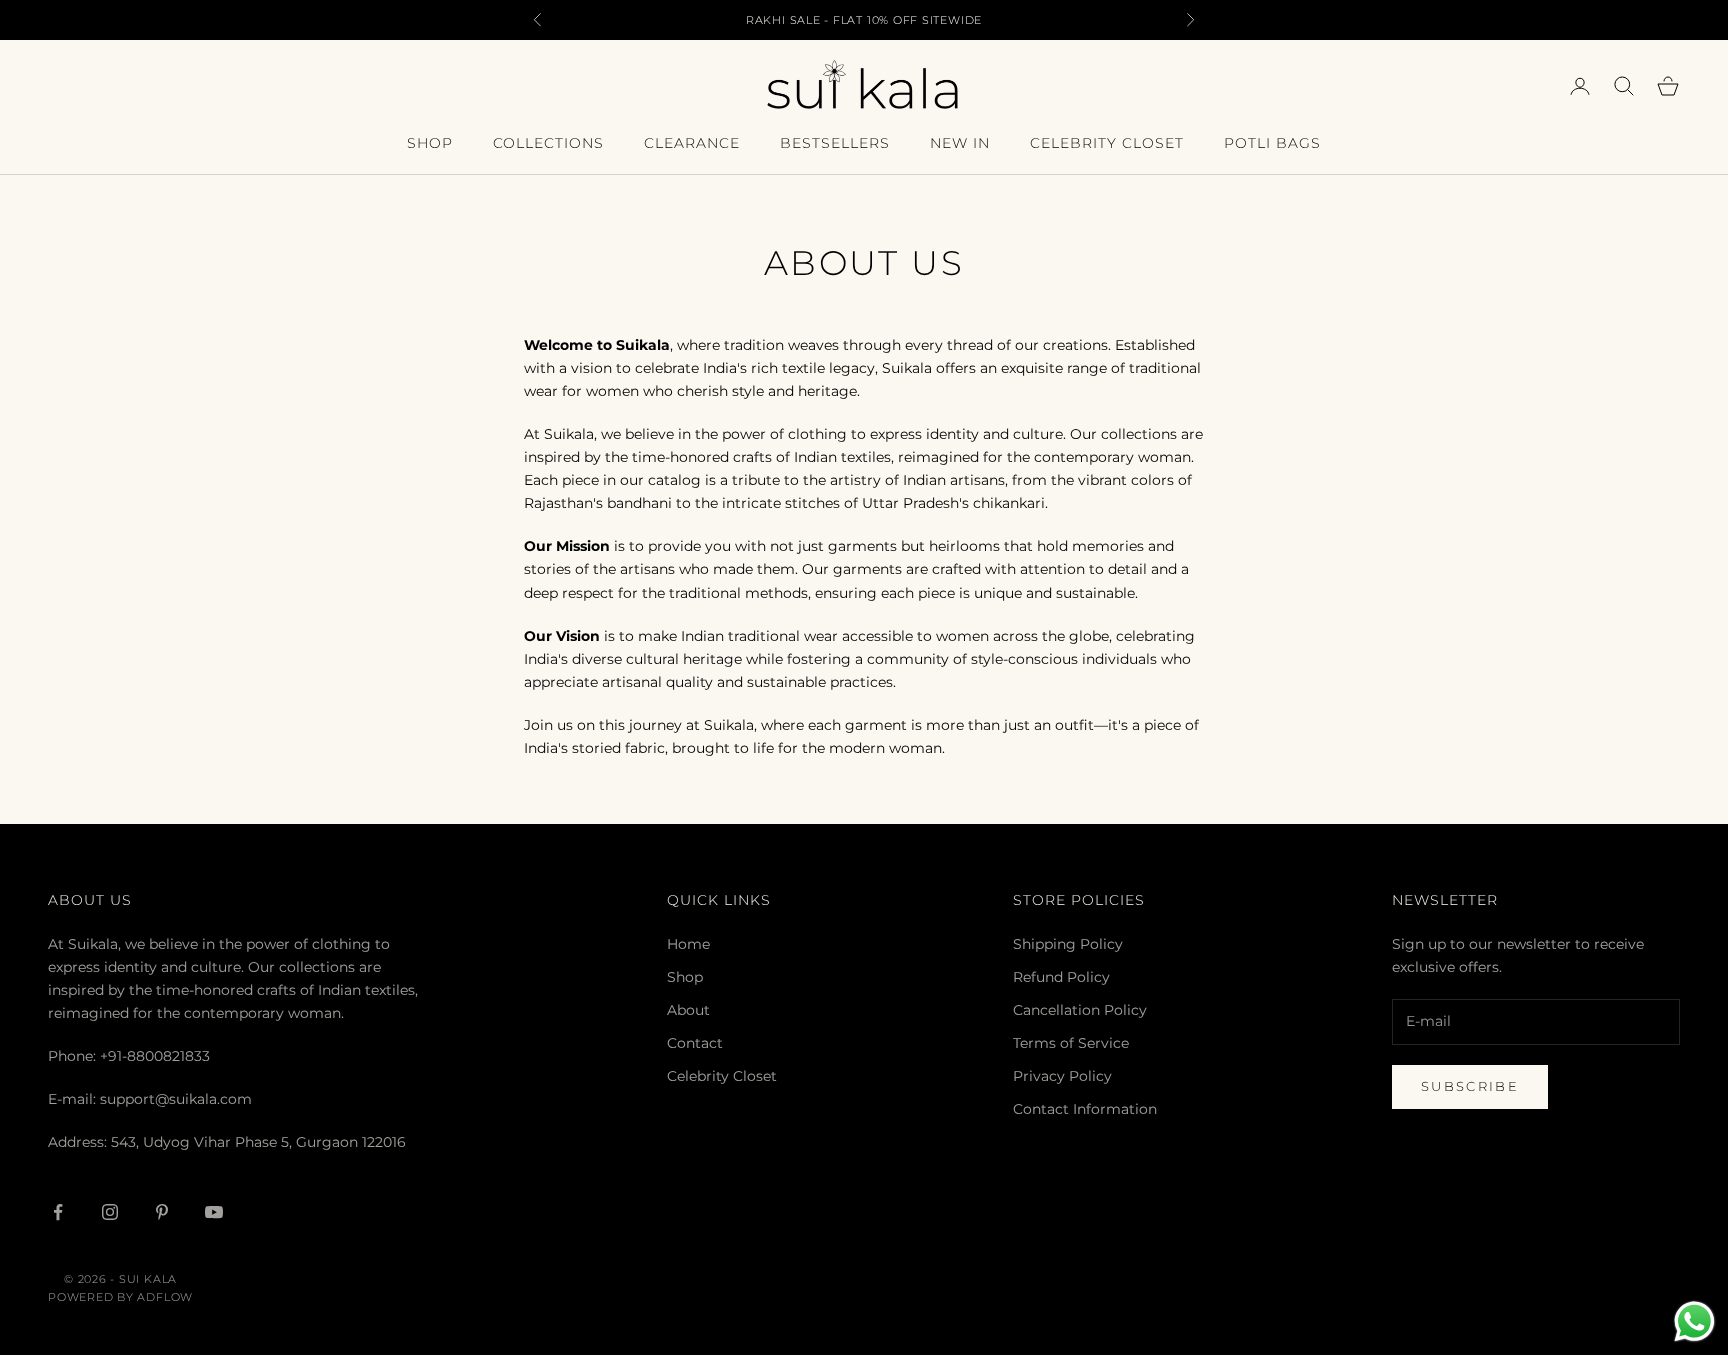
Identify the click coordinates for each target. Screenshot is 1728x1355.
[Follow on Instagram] (110, 1212)
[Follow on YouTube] (214, 1212)
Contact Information (1085, 1109)
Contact (695, 1043)
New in (960, 143)
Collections (548, 143)
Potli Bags (1272, 143)
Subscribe (1470, 1086)
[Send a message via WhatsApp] (1694, 1321)
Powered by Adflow (120, 1297)
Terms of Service (1071, 1043)
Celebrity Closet (1107, 143)
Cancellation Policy (1080, 1010)
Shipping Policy (1068, 944)
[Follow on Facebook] (58, 1212)
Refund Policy (1061, 977)
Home (688, 944)
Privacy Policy (1062, 1076)
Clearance (692, 143)
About (688, 1010)
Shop (430, 143)
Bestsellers (835, 143)
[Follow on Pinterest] (162, 1212)
